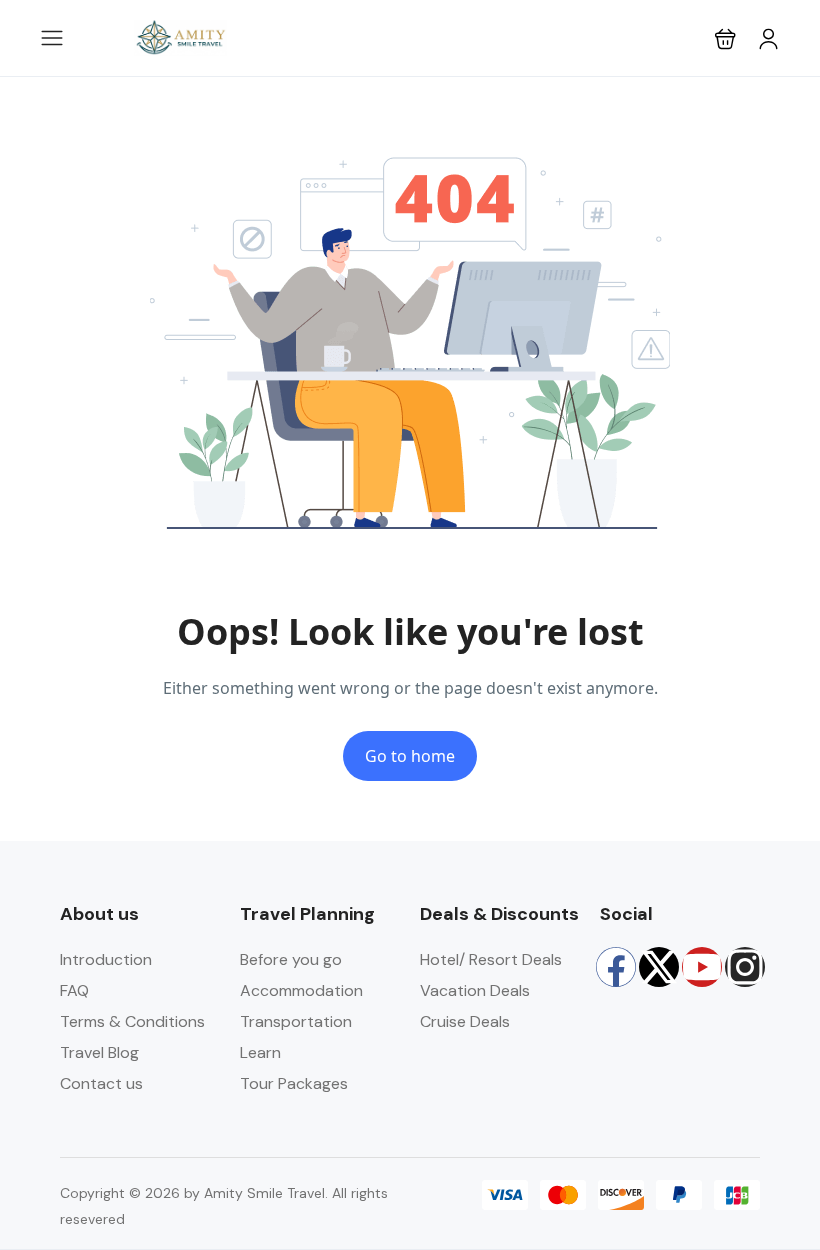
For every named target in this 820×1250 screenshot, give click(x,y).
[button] (725, 38)
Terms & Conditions (132, 1021)
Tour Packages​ (294, 1083)
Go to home (410, 756)
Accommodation (301, 990)
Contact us (101, 1083)
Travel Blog (99, 1052)
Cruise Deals (465, 1021)
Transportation (296, 1021)
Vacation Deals (475, 990)
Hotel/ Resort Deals (491, 959)
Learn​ (260, 1052)
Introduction (106, 959)
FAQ (74, 990)
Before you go (291, 959)
